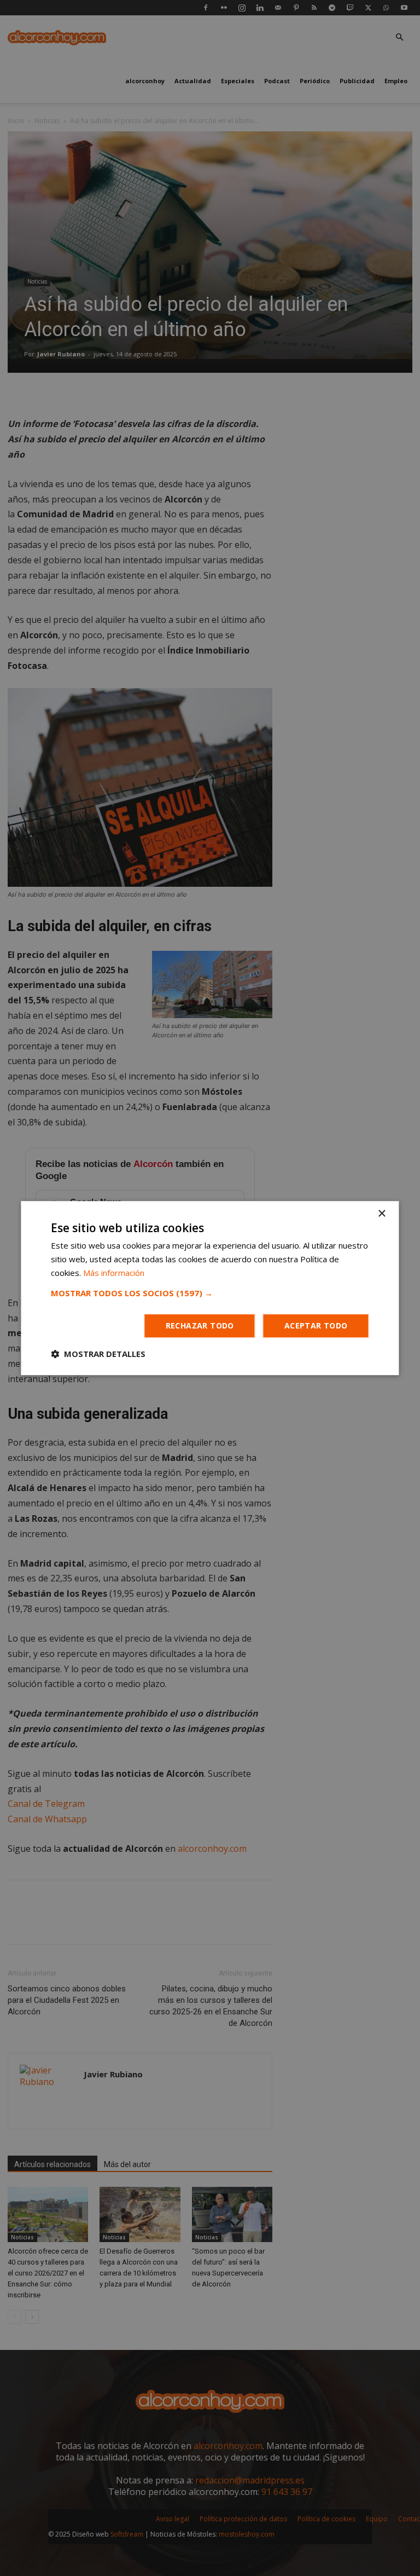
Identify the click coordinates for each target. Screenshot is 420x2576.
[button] (210, 1293)
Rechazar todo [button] (200, 1325)
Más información (114, 1273)
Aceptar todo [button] (316, 1325)
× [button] (381, 1214)
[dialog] (210, 1288)
